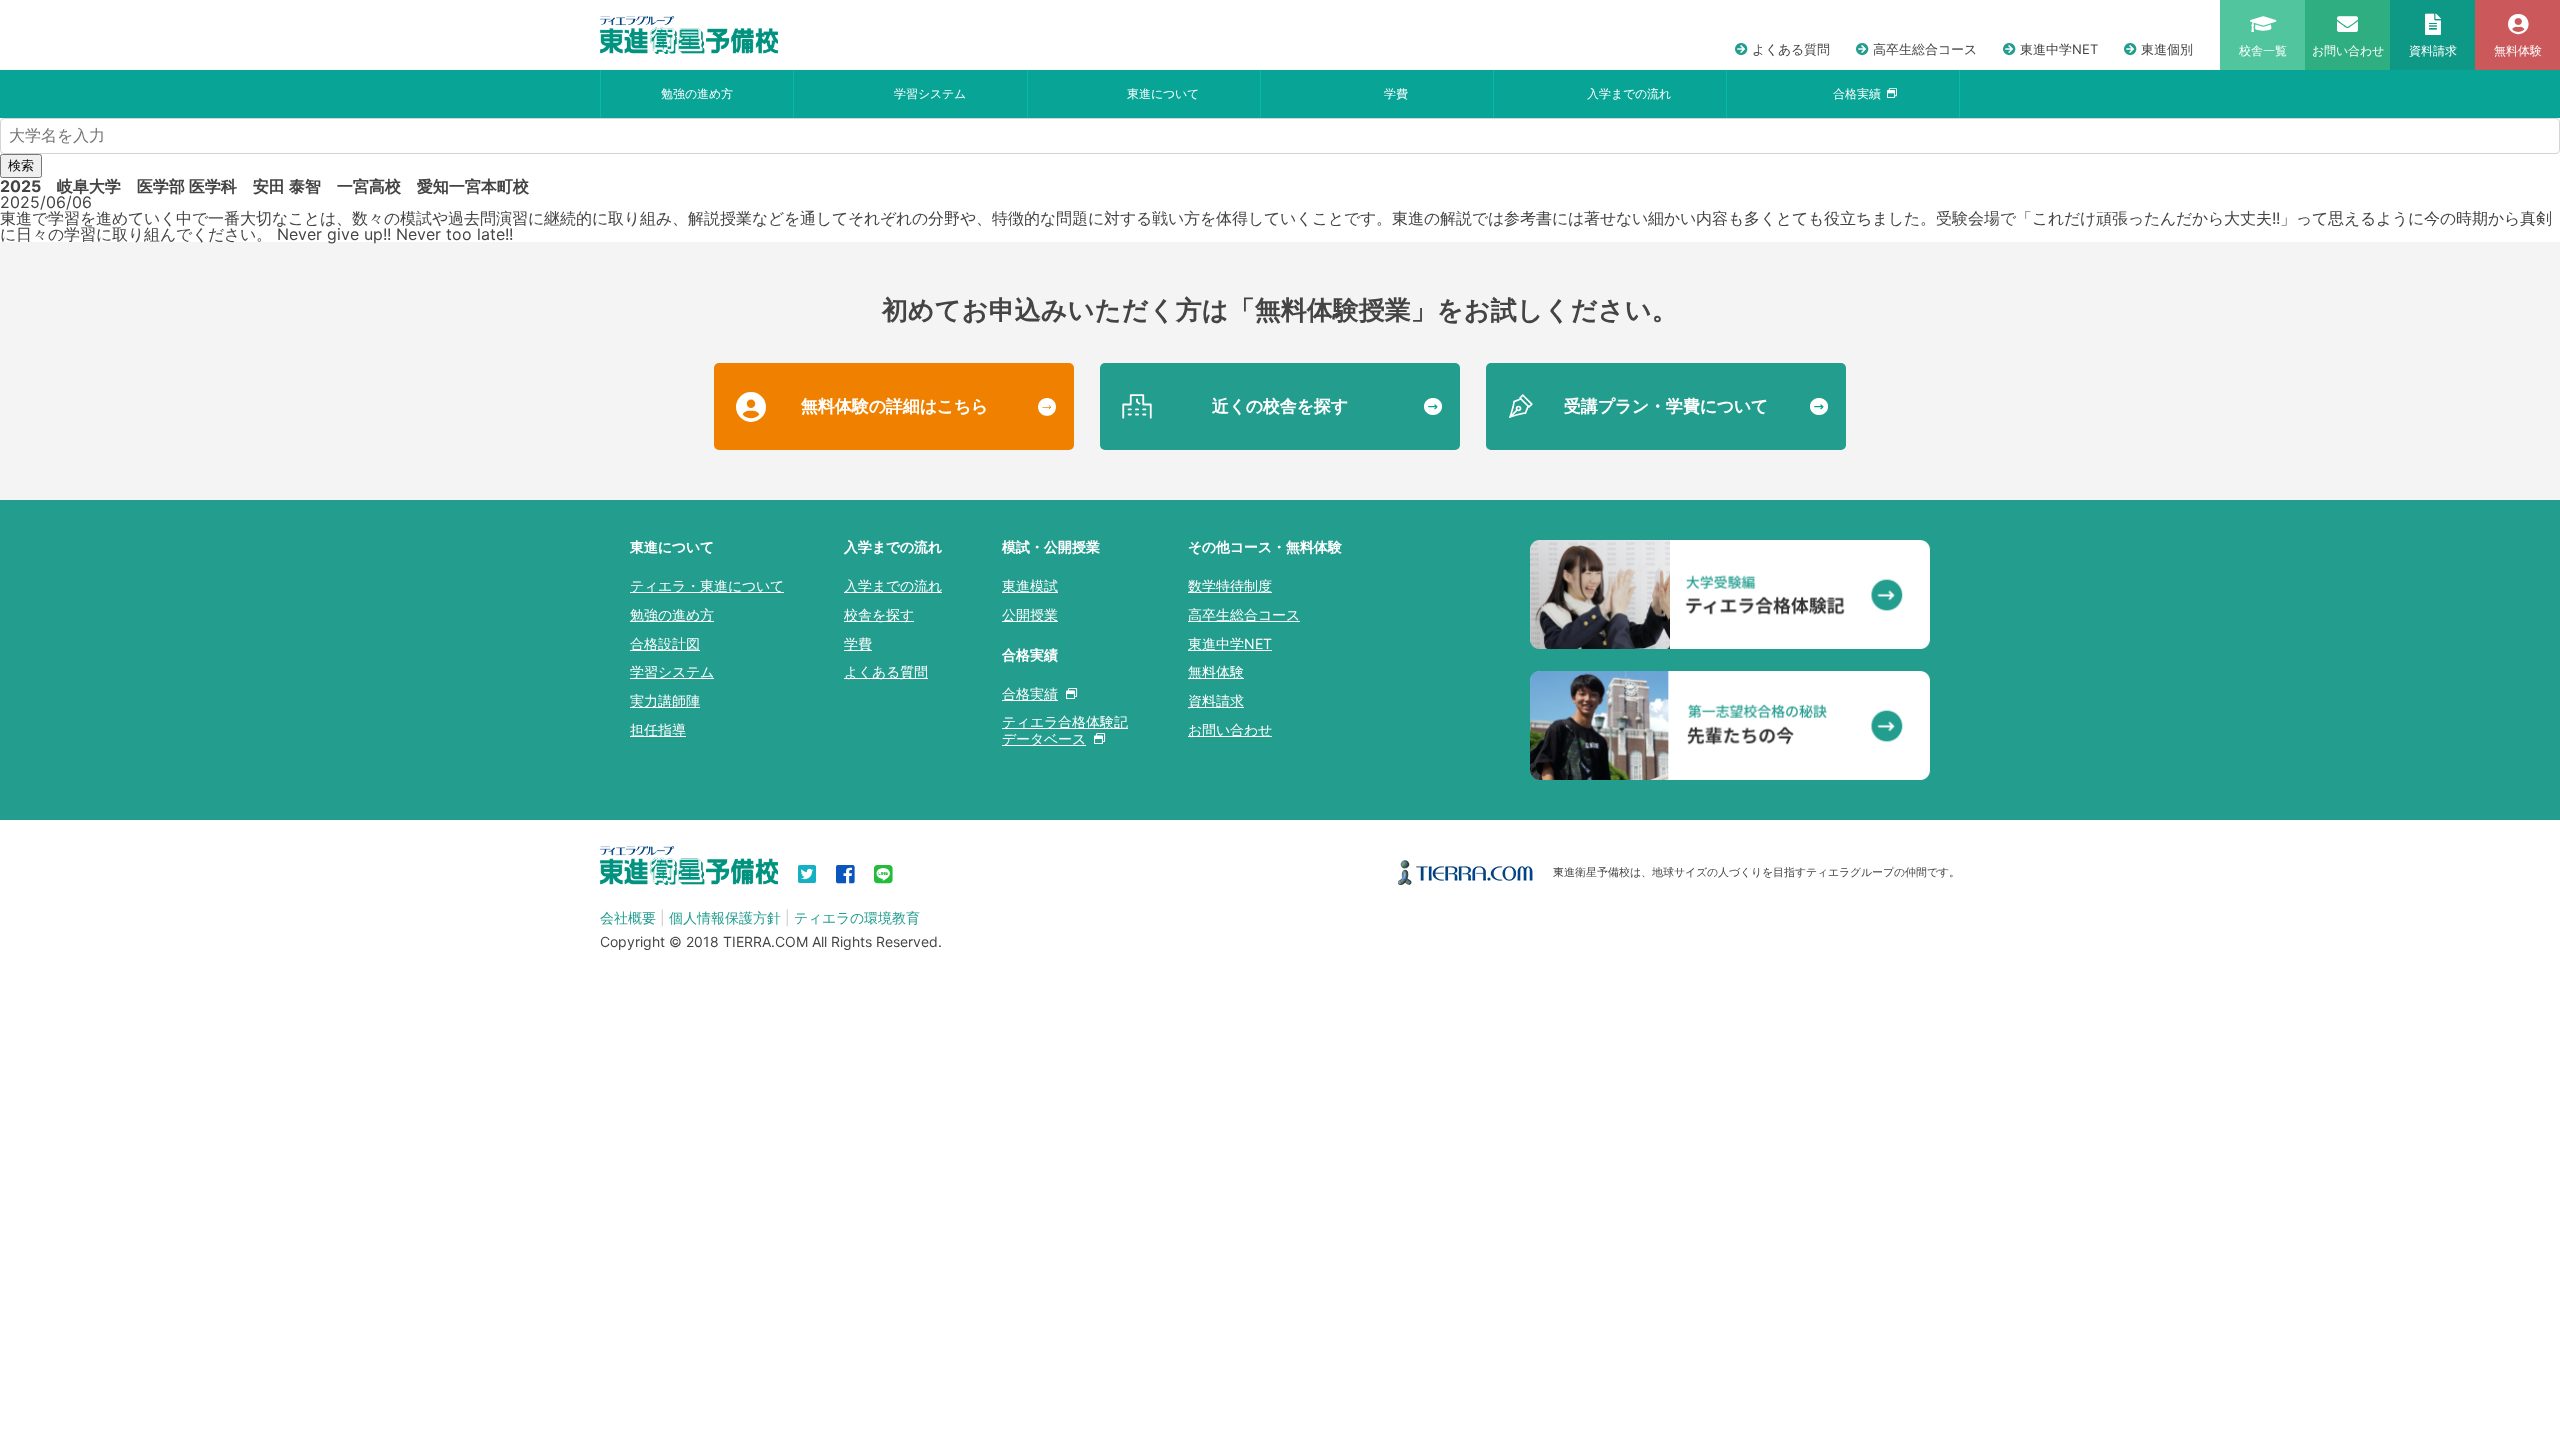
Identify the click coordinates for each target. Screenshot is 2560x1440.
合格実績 (1857, 93)
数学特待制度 (1230, 585)
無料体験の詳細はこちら (894, 406)
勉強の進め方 (697, 93)
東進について (1163, 93)
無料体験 (1216, 671)
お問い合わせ (1230, 729)
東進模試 (1030, 585)
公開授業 (1030, 614)
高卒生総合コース (1925, 49)
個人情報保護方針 (725, 917)
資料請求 (1216, 700)
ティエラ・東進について (707, 585)
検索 (21, 165)
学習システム (930, 93)
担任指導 (658, 729)
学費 (1396, 93)
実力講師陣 (665, 700)
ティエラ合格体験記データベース (1065, 730)
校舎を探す (879, 614)
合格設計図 (665, 643)
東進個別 (2167, 49)
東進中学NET (2059, 49)
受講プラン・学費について (1666, 406)
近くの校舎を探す (1280, 406)
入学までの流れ (1629, 93)
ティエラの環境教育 (857, 917)
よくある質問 (1791, 49)
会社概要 (628, 917)
